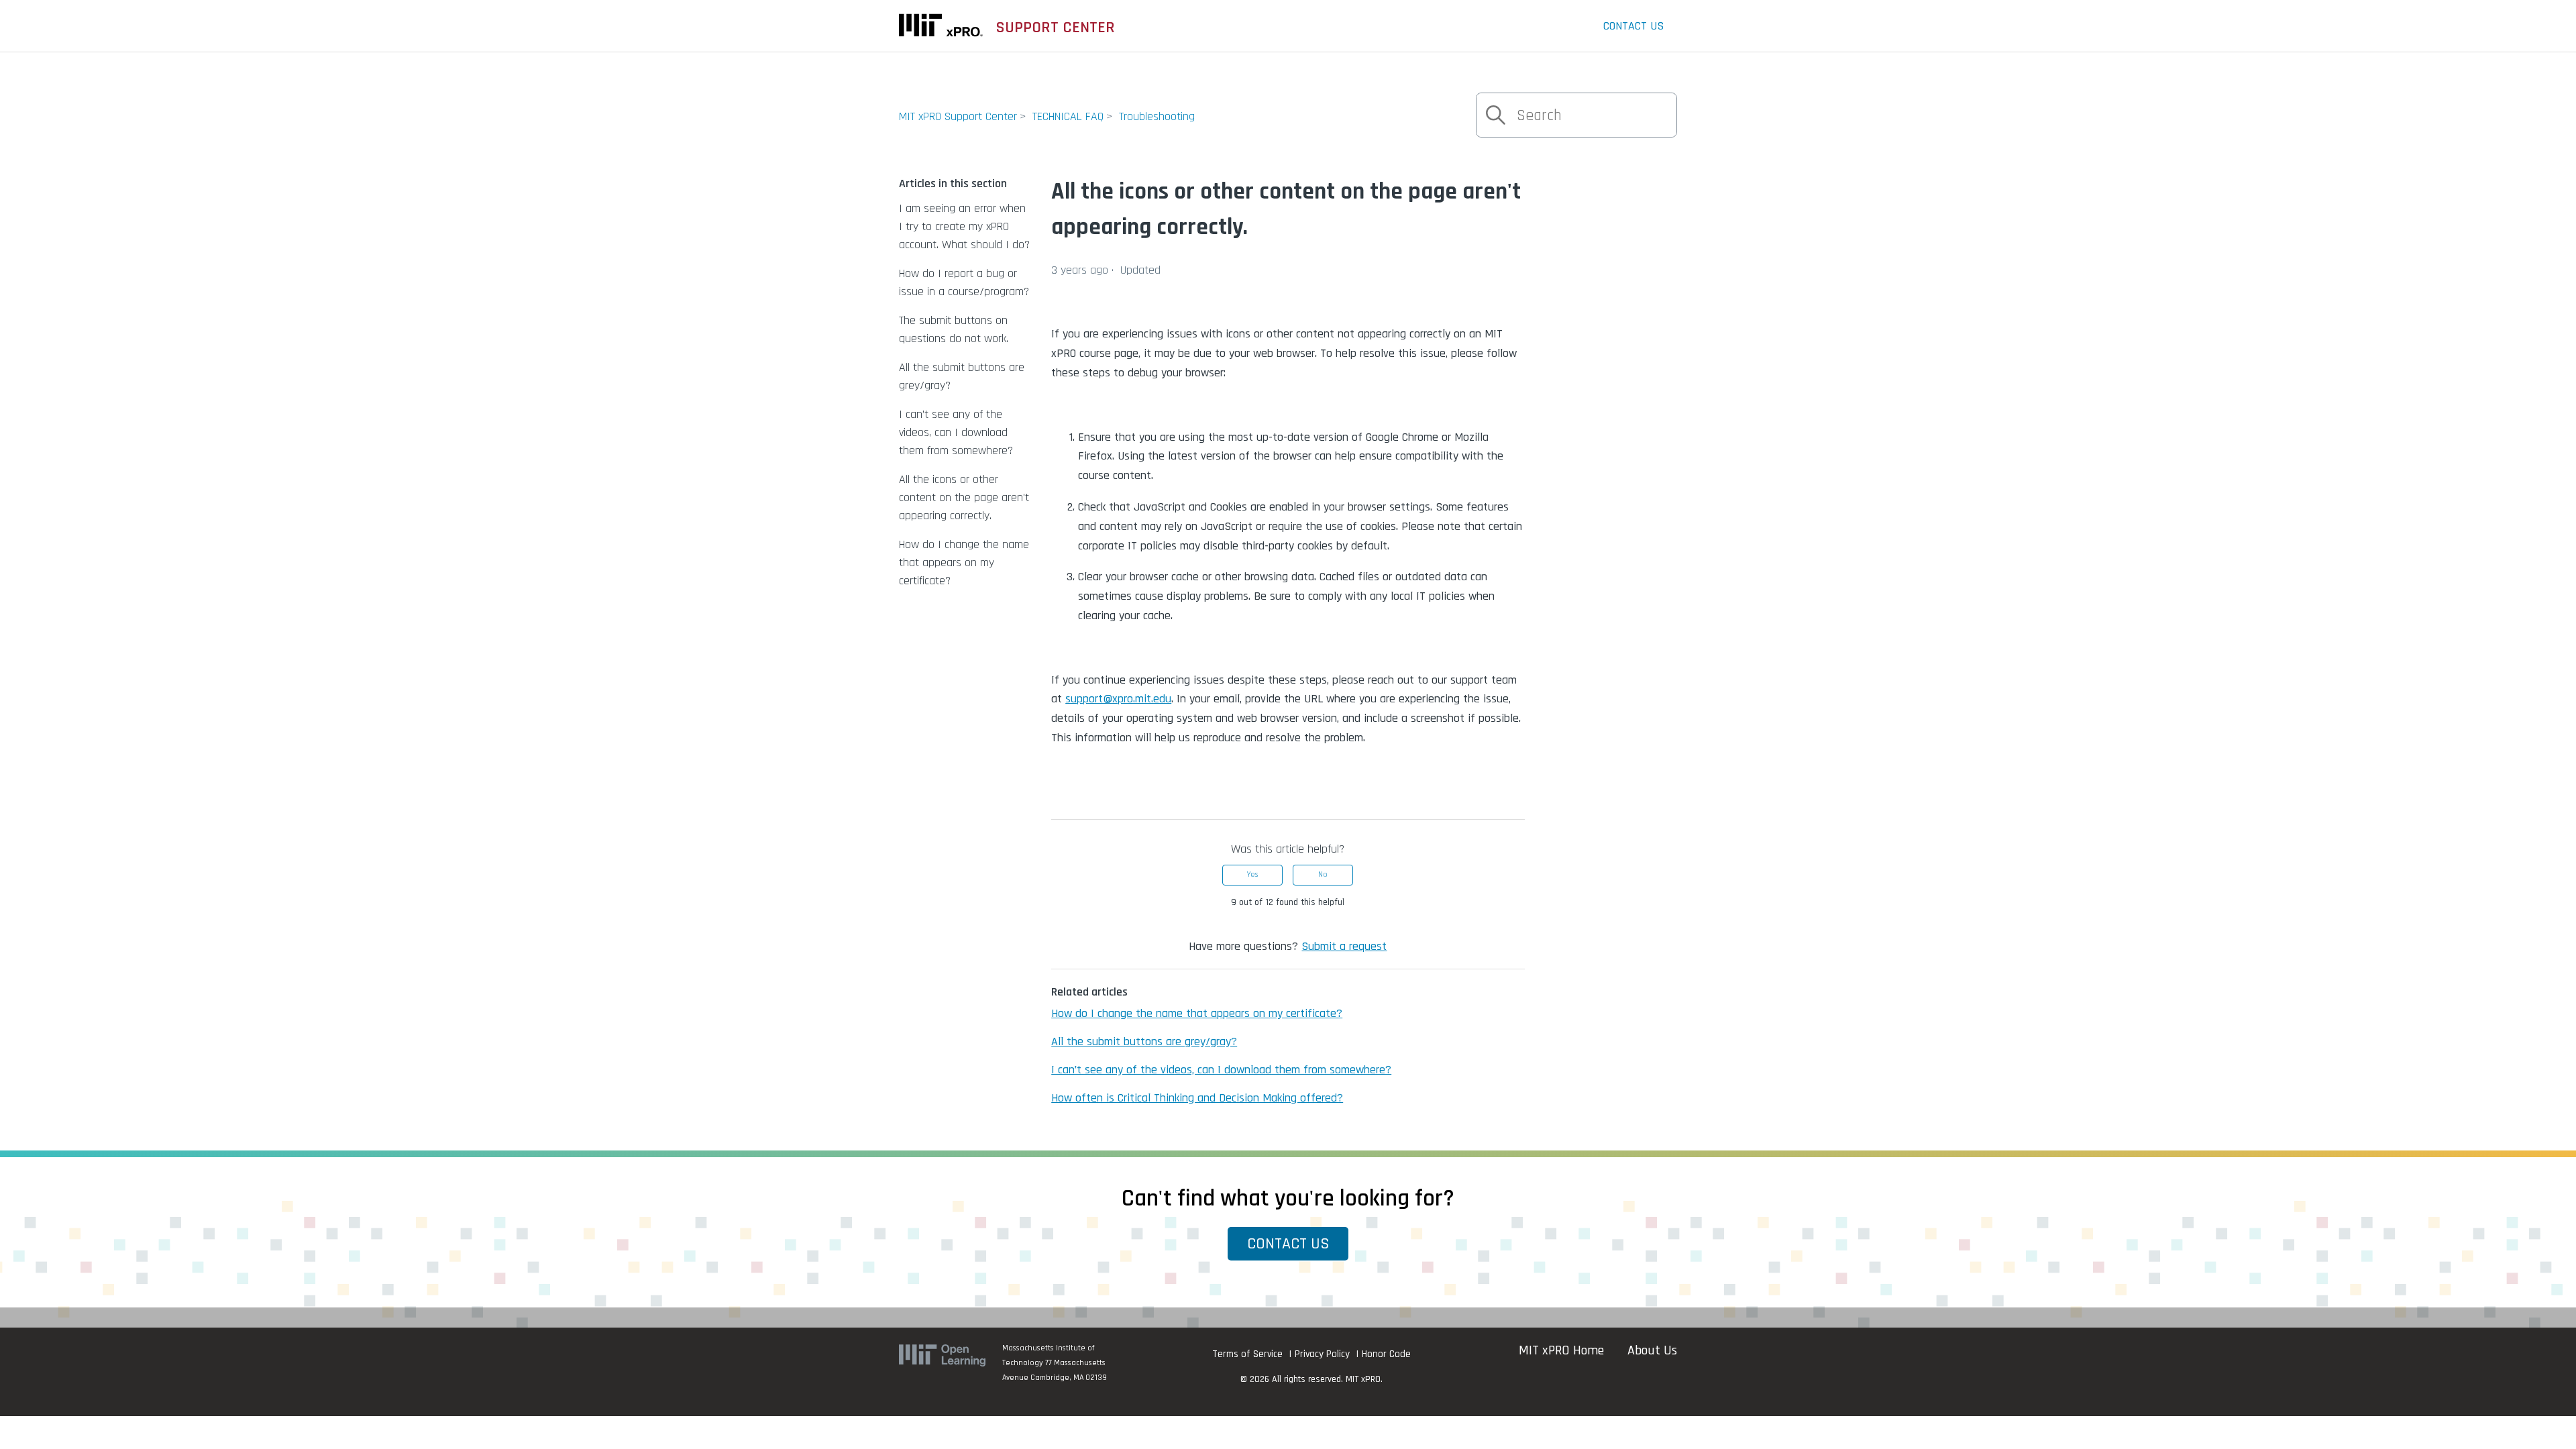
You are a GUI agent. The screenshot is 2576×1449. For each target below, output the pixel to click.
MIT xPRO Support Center (958, 116)
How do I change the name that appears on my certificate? (964, 562)
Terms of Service (1247, 1354)
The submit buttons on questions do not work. (954, 329)
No (1323, 874)
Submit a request (1344, 946)
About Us (1652, 1350)
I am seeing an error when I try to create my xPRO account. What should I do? (964, 226)
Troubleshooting (1157, 116)
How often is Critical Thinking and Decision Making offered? (1197, 1098)
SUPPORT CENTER (1056, 28)
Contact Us (1633, 26)
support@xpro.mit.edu (1118, 699)
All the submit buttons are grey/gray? (962, 376)
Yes (1252, 874)
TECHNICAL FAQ (1068, 116)
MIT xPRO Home (1561, 1350)
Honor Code (1386, 1354)
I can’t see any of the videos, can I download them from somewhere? (956, 432)
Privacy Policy (1322, 1354)
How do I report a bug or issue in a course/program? (964, 282)
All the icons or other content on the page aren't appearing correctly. (964, 497)
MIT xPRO (1363, 1379)
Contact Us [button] (1288, 1244)
